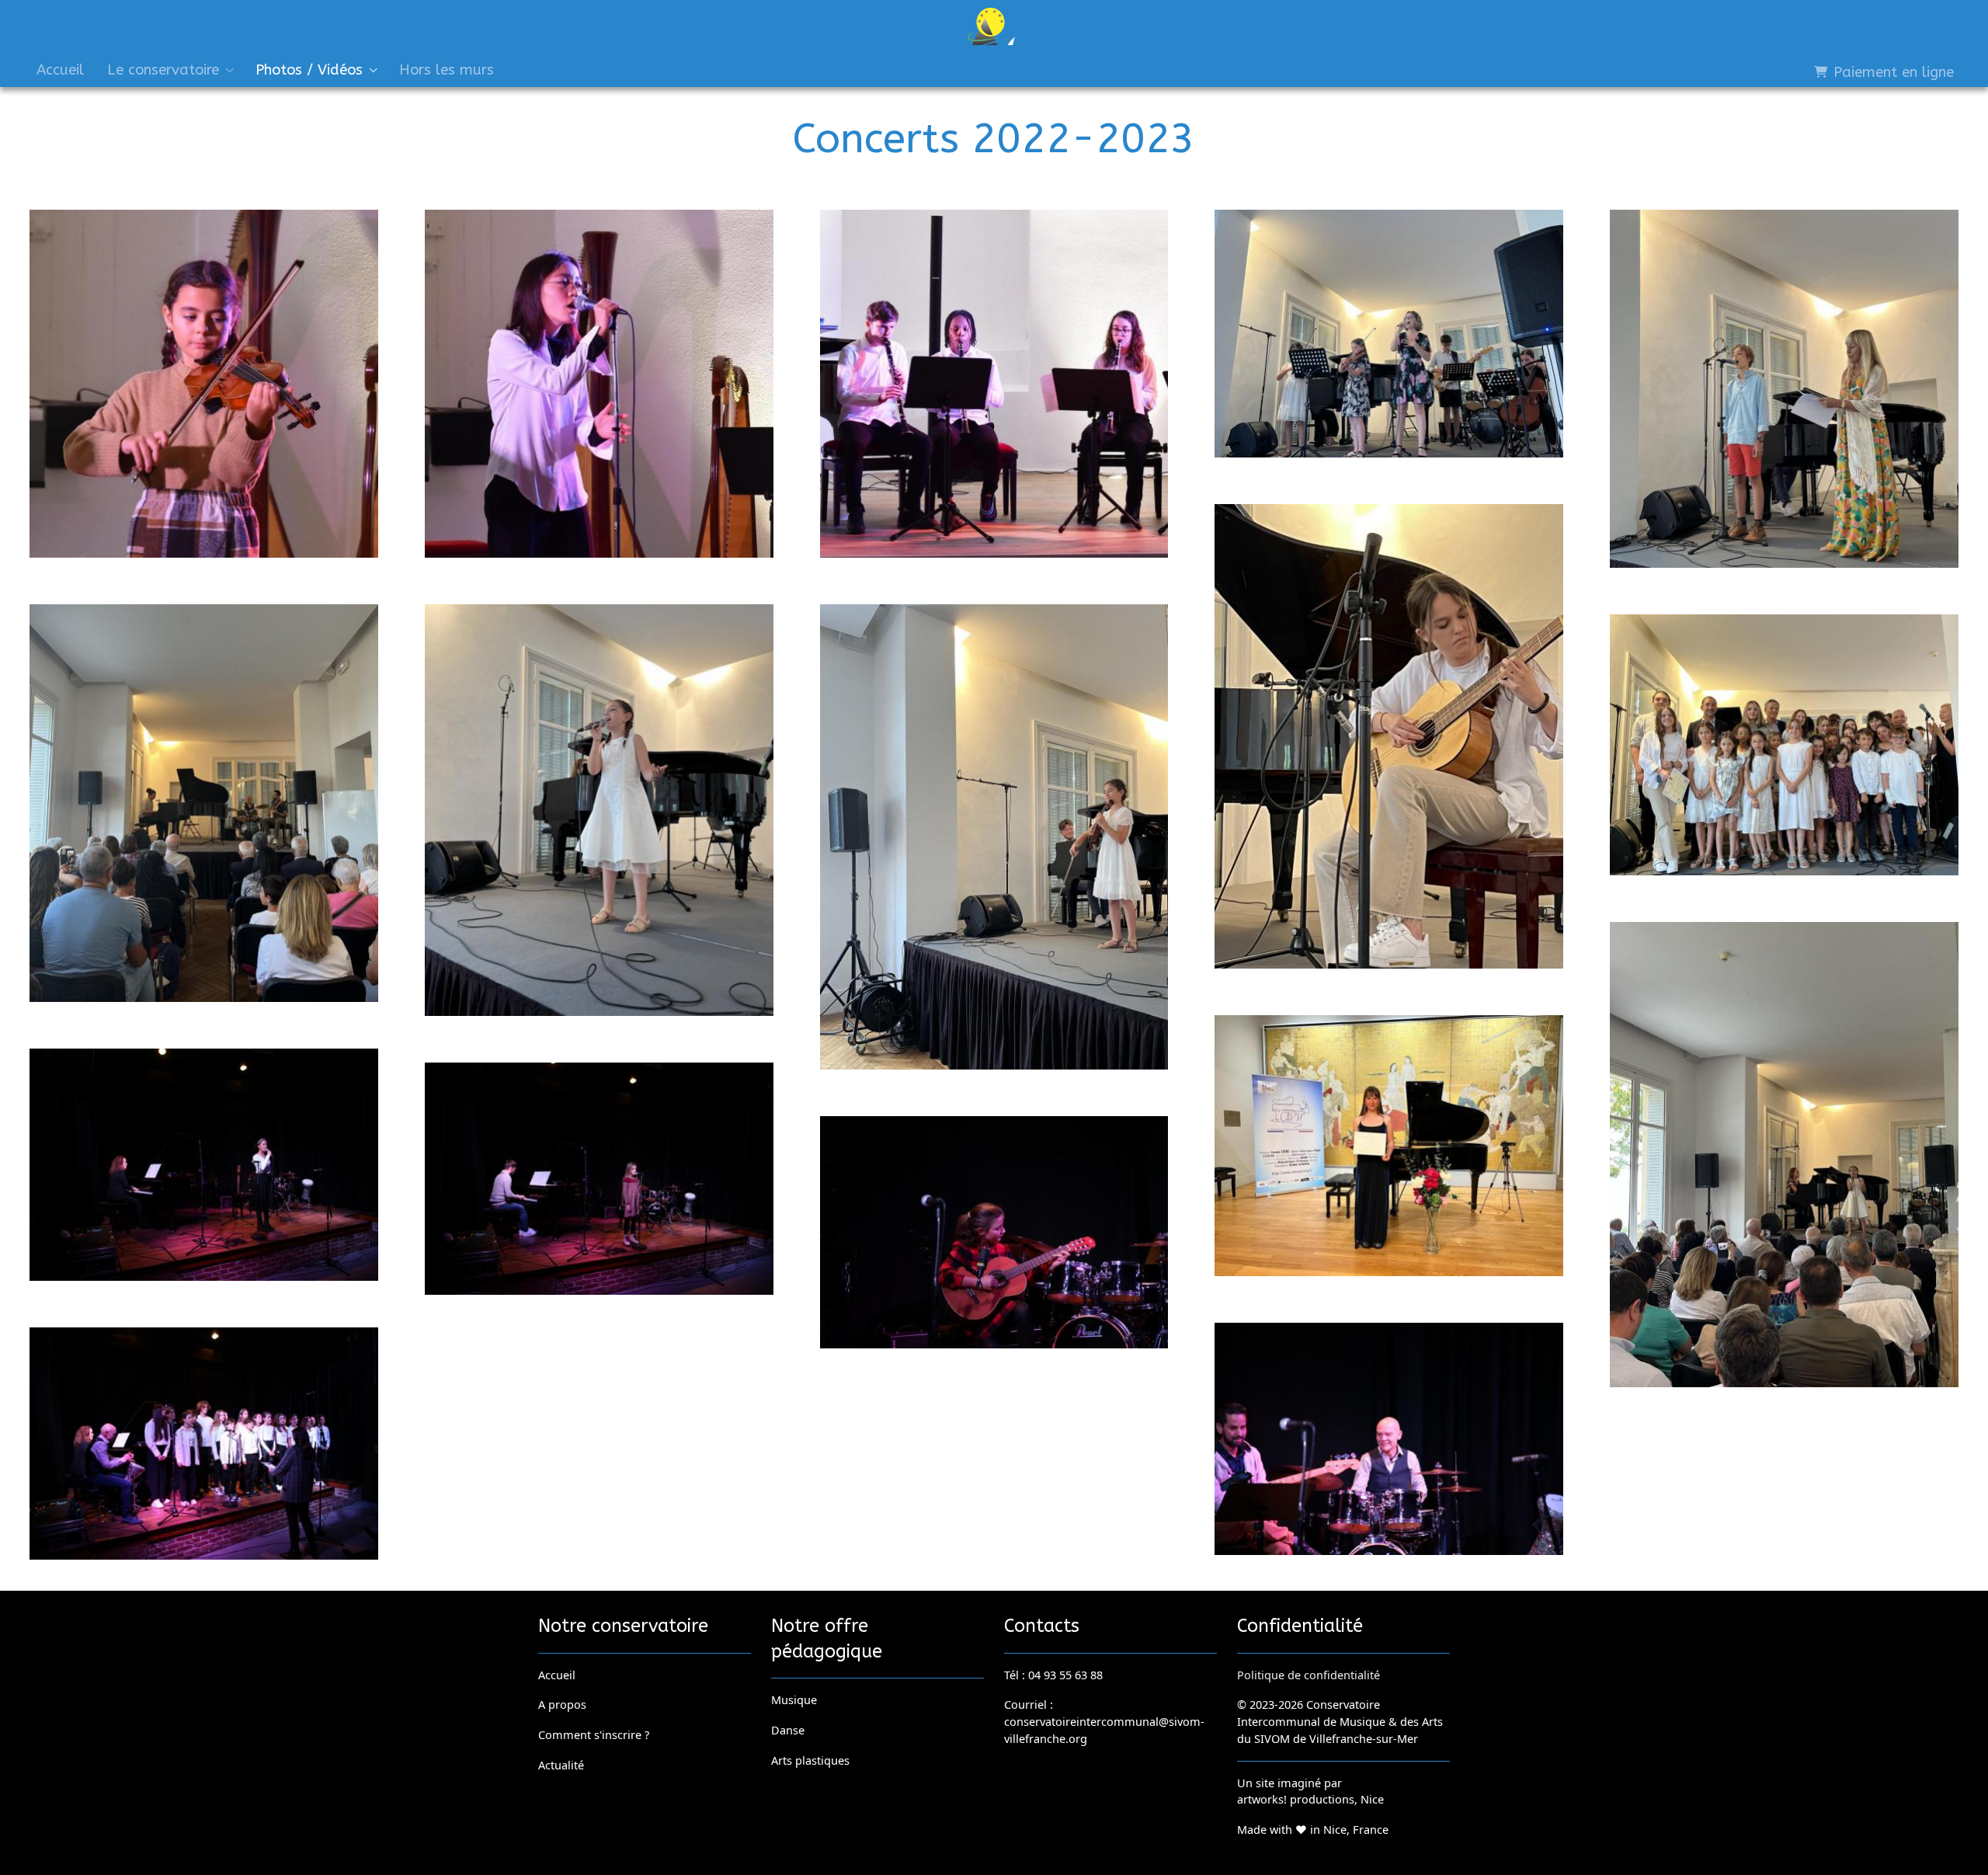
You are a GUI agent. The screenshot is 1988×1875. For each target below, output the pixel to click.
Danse (788, 1730)
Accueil (60, 70)
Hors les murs (447, 70)
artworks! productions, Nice (1310, 1800)
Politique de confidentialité (1309, 1675)
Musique (794, 1699)
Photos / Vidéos (309, 70)
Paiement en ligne (1891, 72)
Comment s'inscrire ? (594, 1734)
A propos (562, 1705)
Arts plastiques (810, 1760)
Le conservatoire (163, 70)
